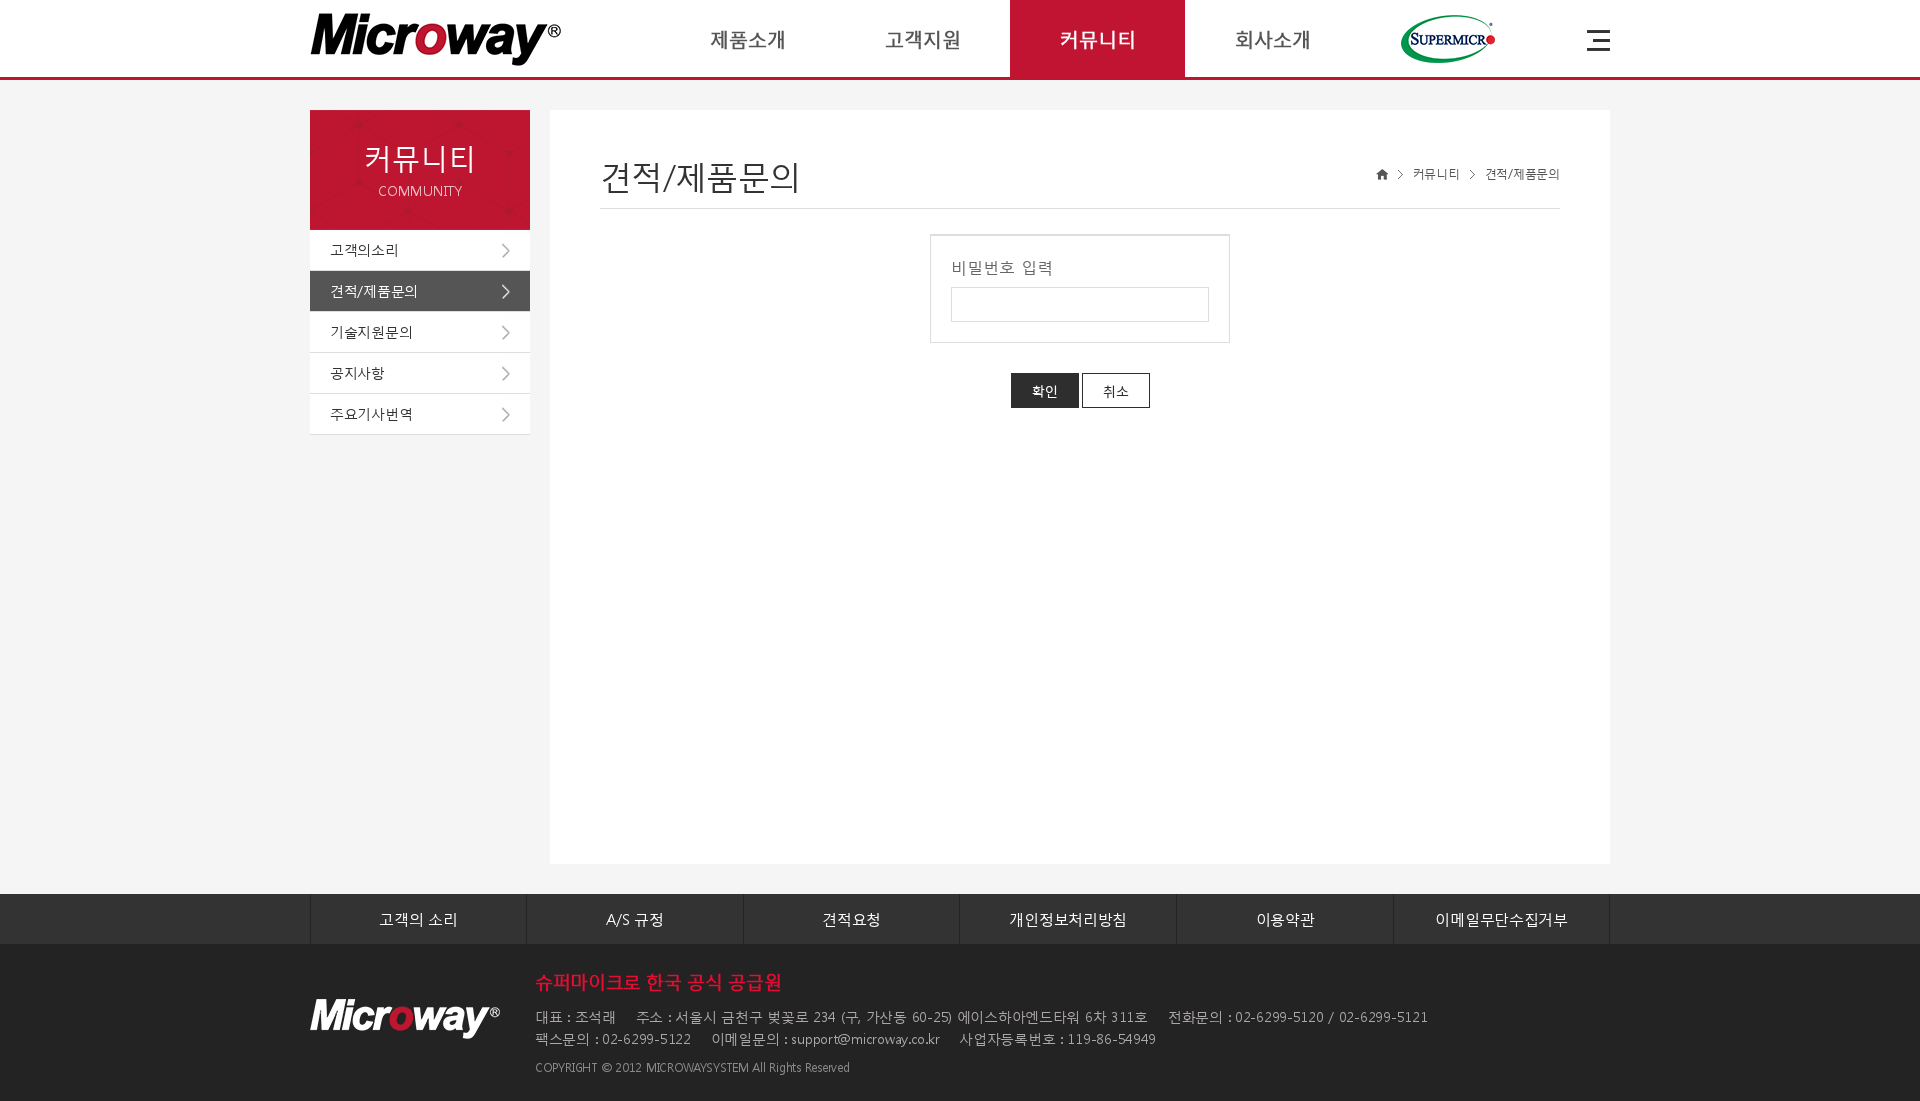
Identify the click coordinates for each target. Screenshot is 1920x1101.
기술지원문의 (371, 331)
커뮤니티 (1098, 38)
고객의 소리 (418, 919)
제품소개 (748, 38)
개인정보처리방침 (1068, 919)
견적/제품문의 (374, 290)
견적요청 (851, 919)
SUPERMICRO (1447, 38)
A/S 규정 (634, 919)
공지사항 (357, 372)
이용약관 (1285, 919)
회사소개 (1273, 38)
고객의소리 (364, 249)
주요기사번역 (371, 413)
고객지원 (923, 38)
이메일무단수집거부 (1501, 919)
